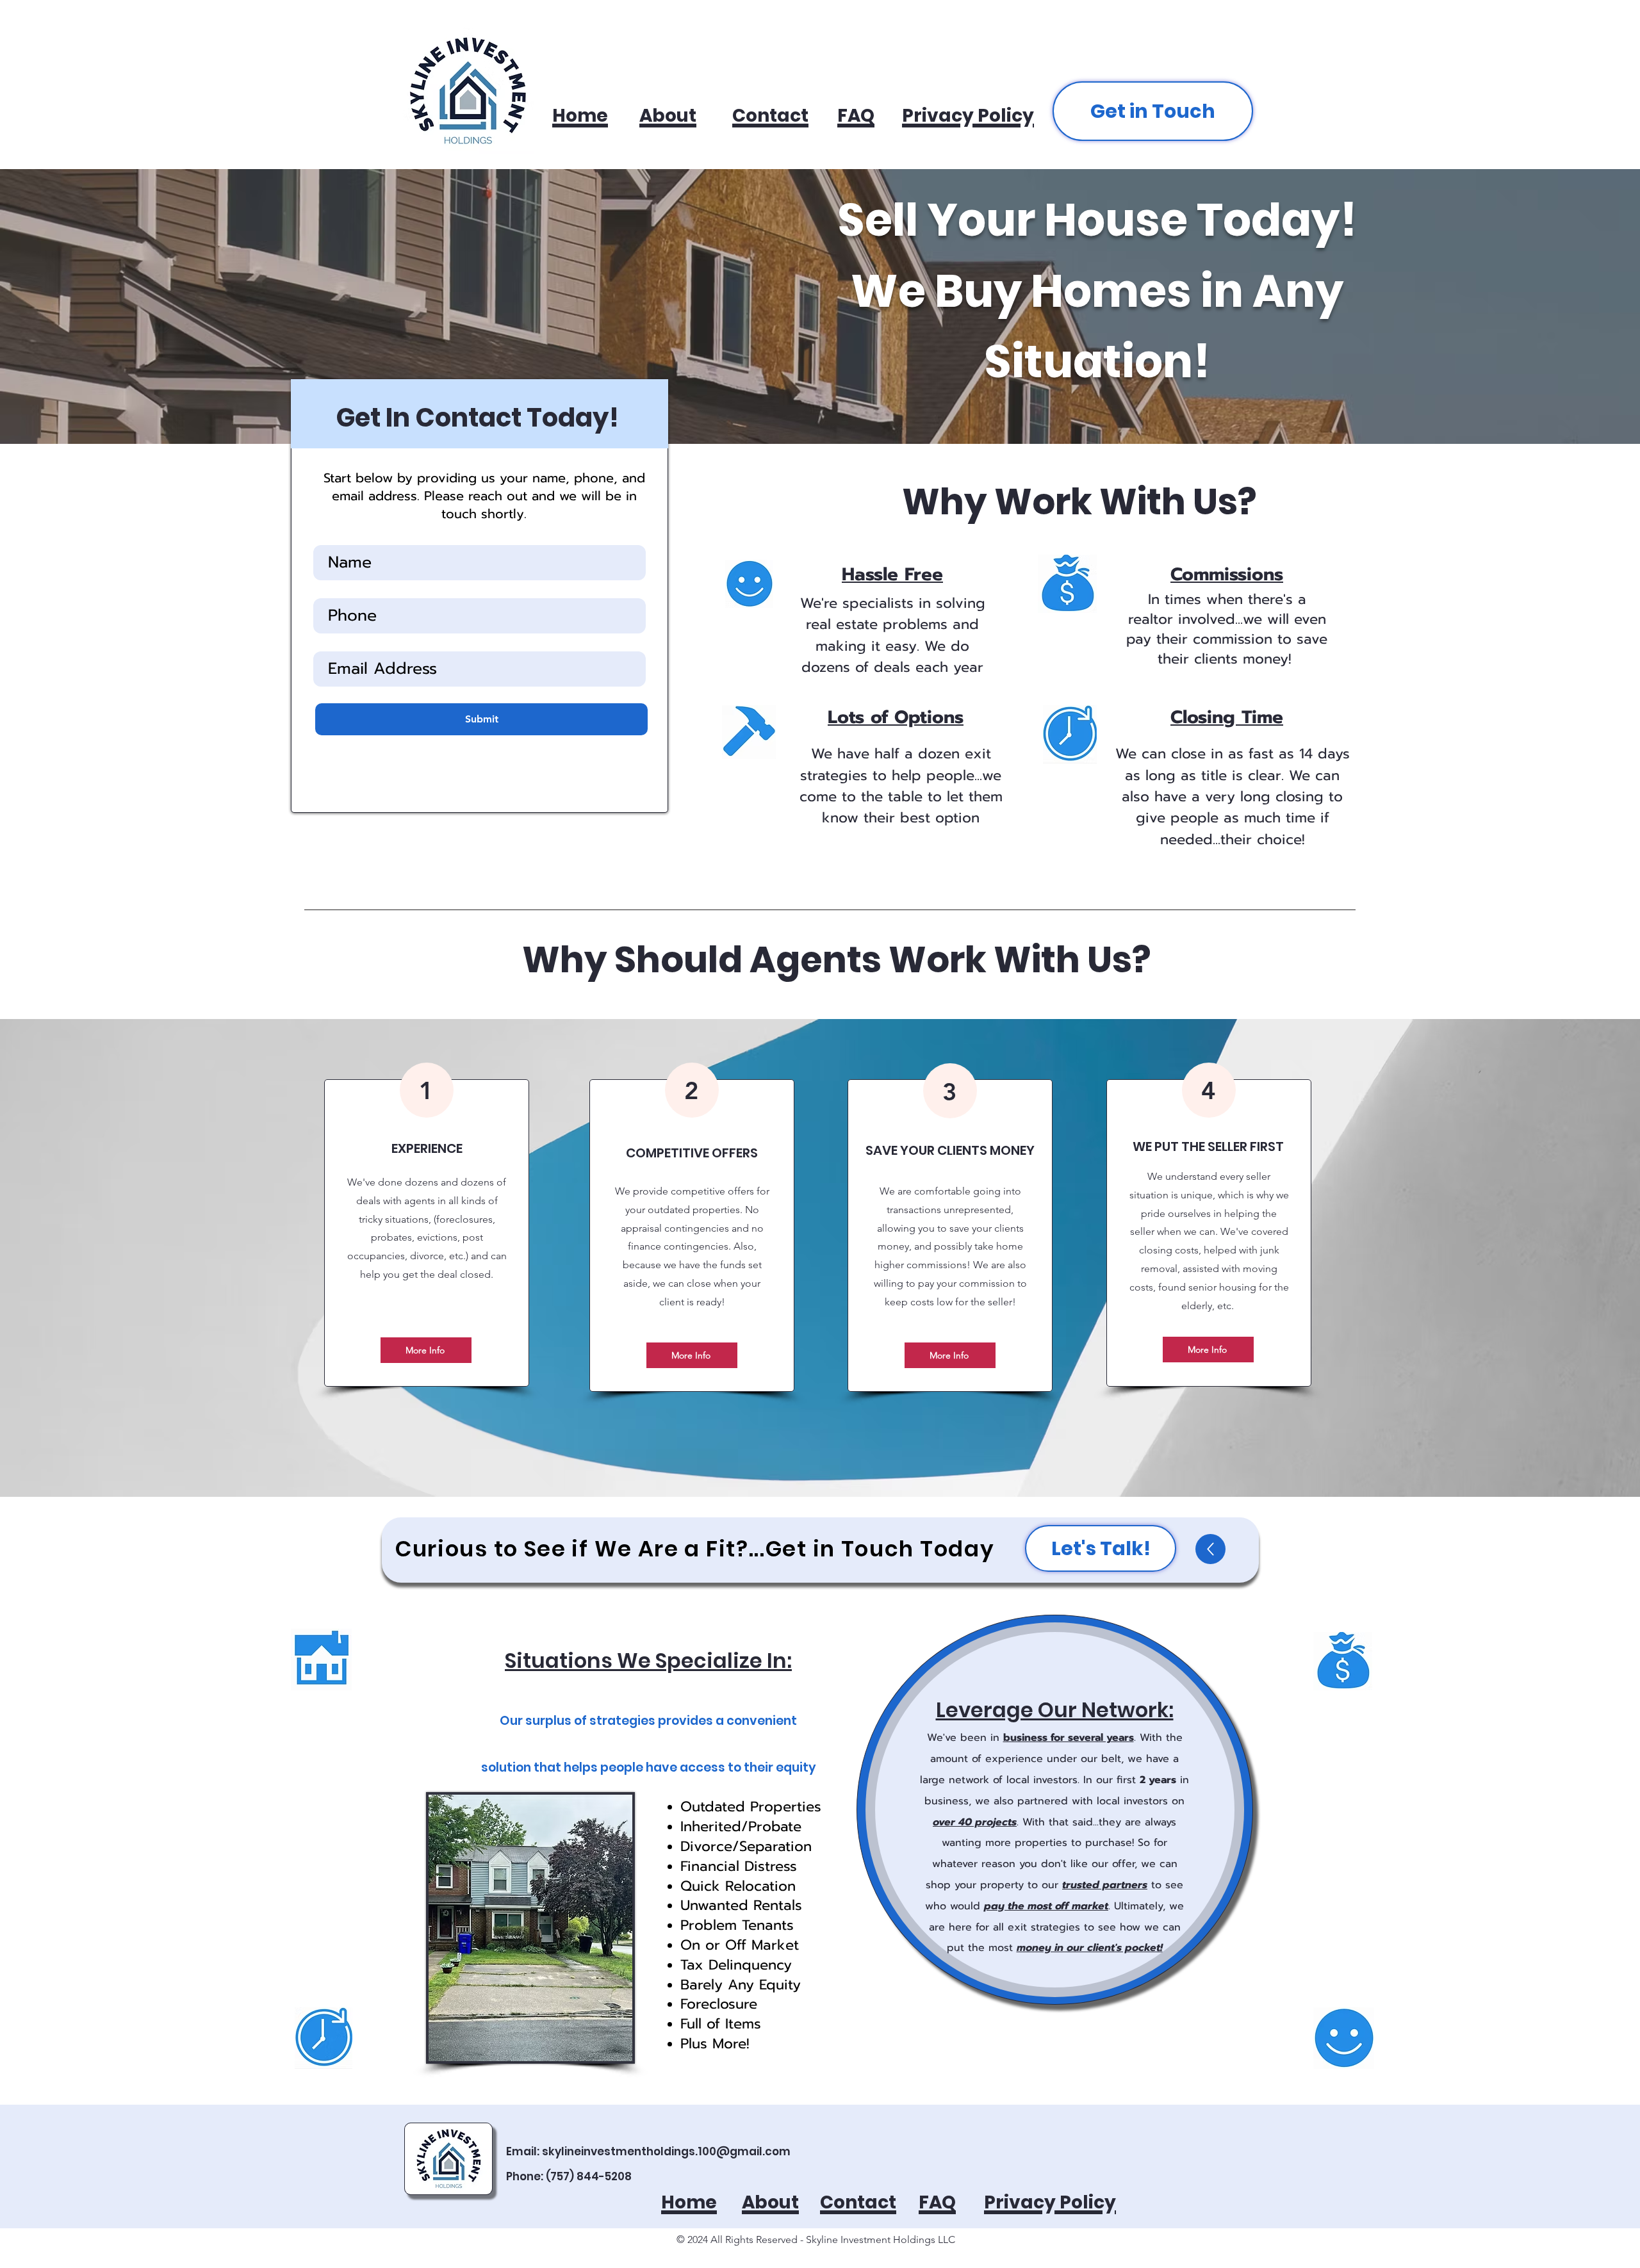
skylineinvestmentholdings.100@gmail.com (666, 2151)
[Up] (1210, 1549)
